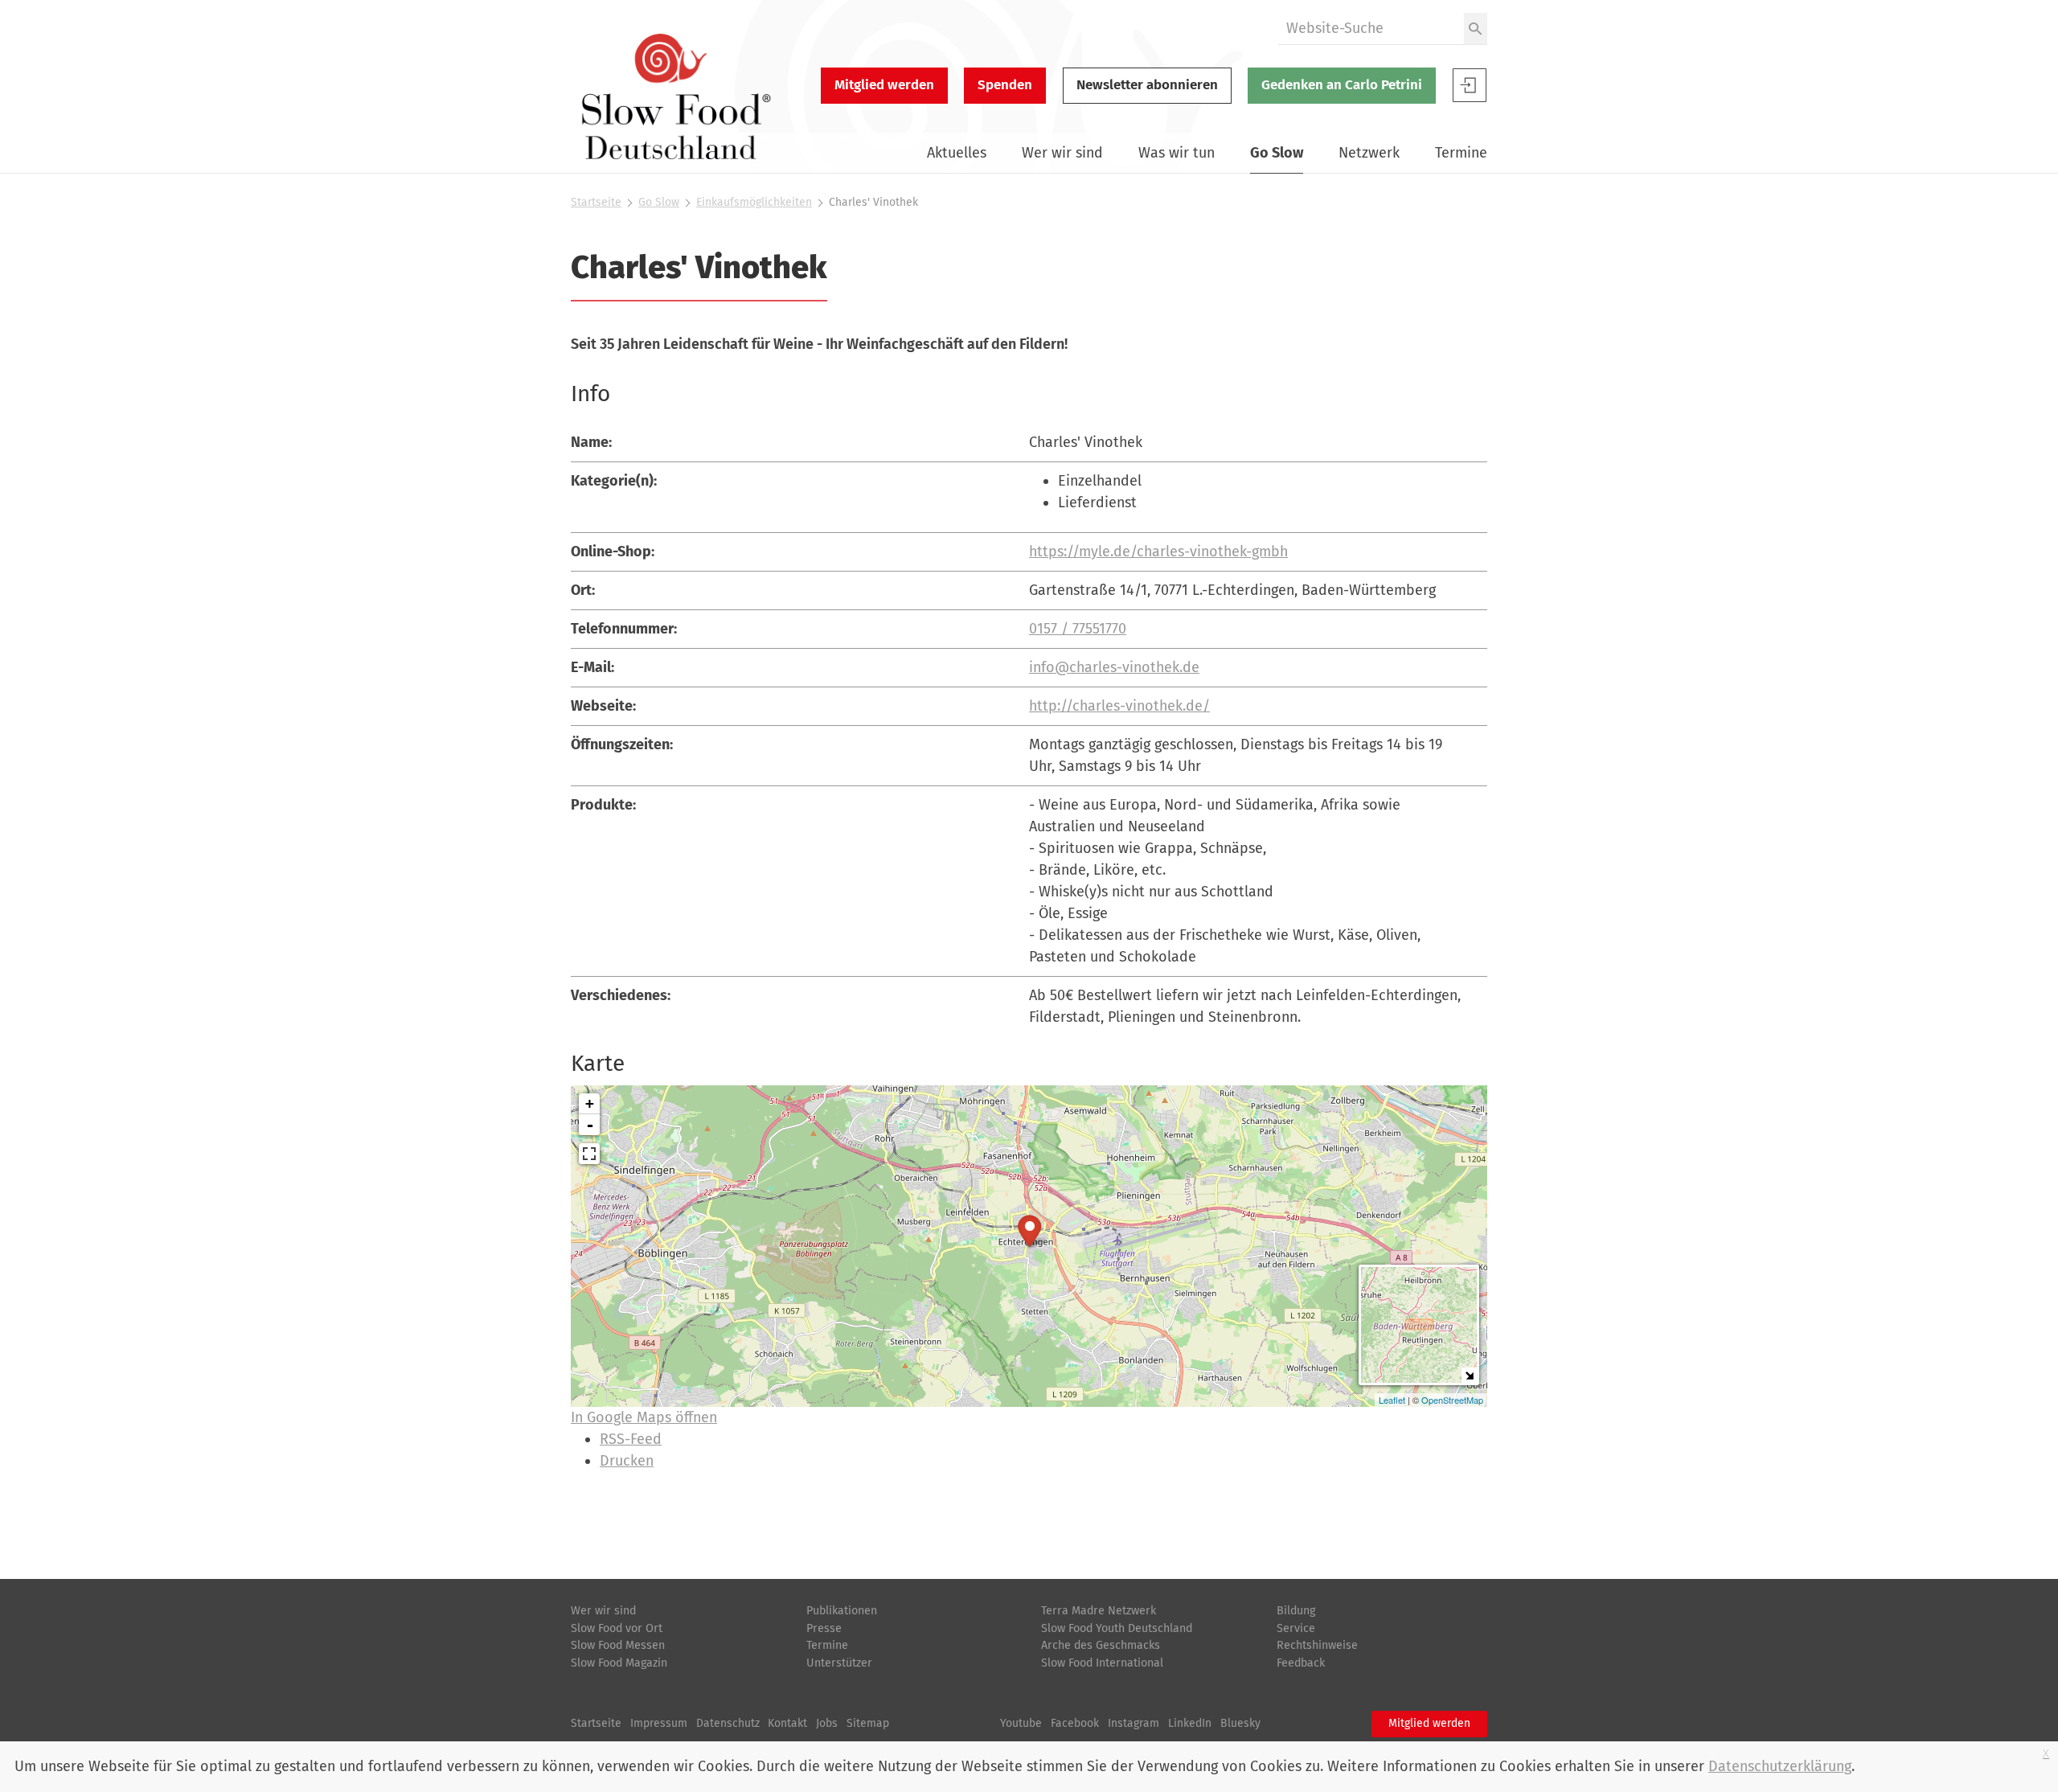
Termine (1461, 153)
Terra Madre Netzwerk (1099, 1611)
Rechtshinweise (1317, 1645)
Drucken (627, 1461)
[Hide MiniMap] (1469, 1375)
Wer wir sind (1062, 153)
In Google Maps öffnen (644, 1417)
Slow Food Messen (618, 1645)
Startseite (596, 202)
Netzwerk (1369, 153)
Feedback (1301, 1663)
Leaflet (1392, 1400)
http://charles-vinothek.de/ (1119, 706)
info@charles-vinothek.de (1114, 667)
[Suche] (1476, 29)
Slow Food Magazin (619, 1663)
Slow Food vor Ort (617, 1628)
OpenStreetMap (1452, 1400)
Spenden (1005, 85)
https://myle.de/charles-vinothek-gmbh (1158, 552)
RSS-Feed (631, 1439)
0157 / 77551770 (1078, 629)
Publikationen (842, 1611)
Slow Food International (1102, 1663)
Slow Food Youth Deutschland (1117, 1628)
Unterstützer (839, 1663)
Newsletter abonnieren (1147, 85)
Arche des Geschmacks (1101, 1645)
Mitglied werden (884, 85)
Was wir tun (1177, 153)
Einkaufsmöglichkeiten (754, 202)
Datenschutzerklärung (1780, 1766)
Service (1296, 1628)
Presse (824, 1628)
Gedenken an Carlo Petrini (1342, 85)
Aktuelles (957, 153)
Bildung (1296, 1611)
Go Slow (1277, 153)
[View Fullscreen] (589, 1154)
